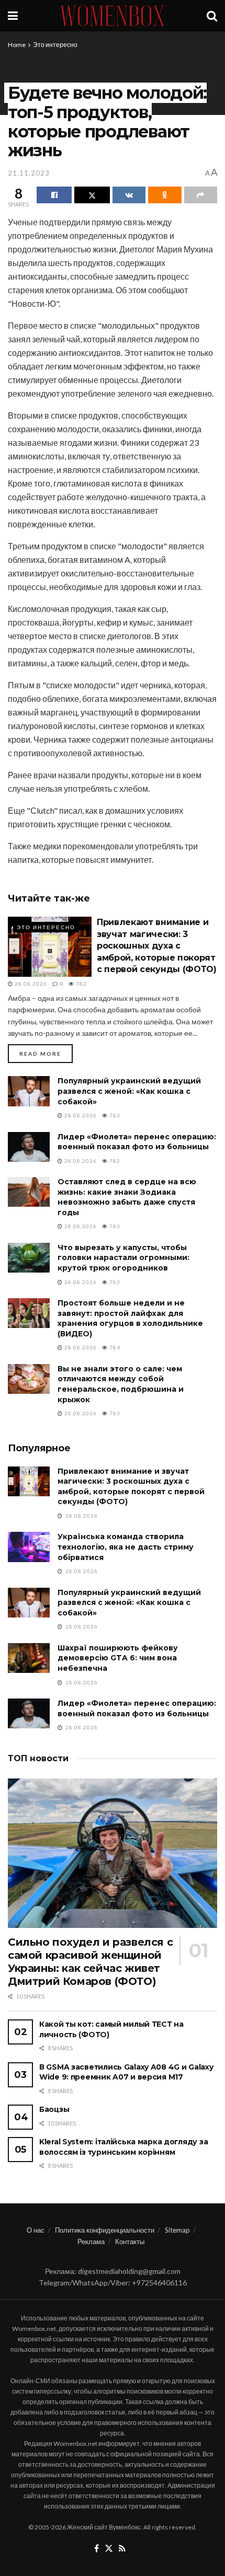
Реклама (91, 2242)
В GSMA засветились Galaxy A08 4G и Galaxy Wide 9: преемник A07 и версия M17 (126, 2072)
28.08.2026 (30, 984)
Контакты (130, 2242)
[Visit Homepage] (113, 16)
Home (17, 45)
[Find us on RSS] (122, 2549)
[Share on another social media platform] (201, 195)
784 (114, 1347)
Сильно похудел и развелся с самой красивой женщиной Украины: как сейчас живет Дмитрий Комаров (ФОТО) (90, 1962)
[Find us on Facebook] (97, 2549)
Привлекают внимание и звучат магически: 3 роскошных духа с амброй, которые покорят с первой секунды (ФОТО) (157, 946)
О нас (36, 2230)
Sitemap (177, 2230)
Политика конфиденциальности (105, 2230)
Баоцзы (54, 2109)
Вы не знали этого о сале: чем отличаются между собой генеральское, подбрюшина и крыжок (121, 1384)
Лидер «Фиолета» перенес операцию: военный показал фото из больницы (137, 1142)
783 (114, 1115)
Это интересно (55, 45)
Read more (46, 1053)
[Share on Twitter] (92, 195)
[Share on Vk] (129, 195)
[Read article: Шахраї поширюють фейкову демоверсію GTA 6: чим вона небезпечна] (29, 1658)
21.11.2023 (29, 173)
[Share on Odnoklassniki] (165, 195)
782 (81, 984)
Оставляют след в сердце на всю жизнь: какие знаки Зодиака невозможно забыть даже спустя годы (127, 1197)
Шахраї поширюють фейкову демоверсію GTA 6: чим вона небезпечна (118, 1658)
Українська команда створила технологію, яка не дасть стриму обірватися (126, 1547)
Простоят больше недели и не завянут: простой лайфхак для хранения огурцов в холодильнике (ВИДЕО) (130, 1318)
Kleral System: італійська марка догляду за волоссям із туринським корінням (123, 2147)
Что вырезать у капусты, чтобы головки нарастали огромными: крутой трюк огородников (123, 1258)
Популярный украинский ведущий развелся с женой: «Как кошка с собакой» (129, 1091)
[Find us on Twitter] (109, 2549)
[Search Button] (212, 16)
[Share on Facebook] (54, 195)
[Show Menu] (13, 16)
